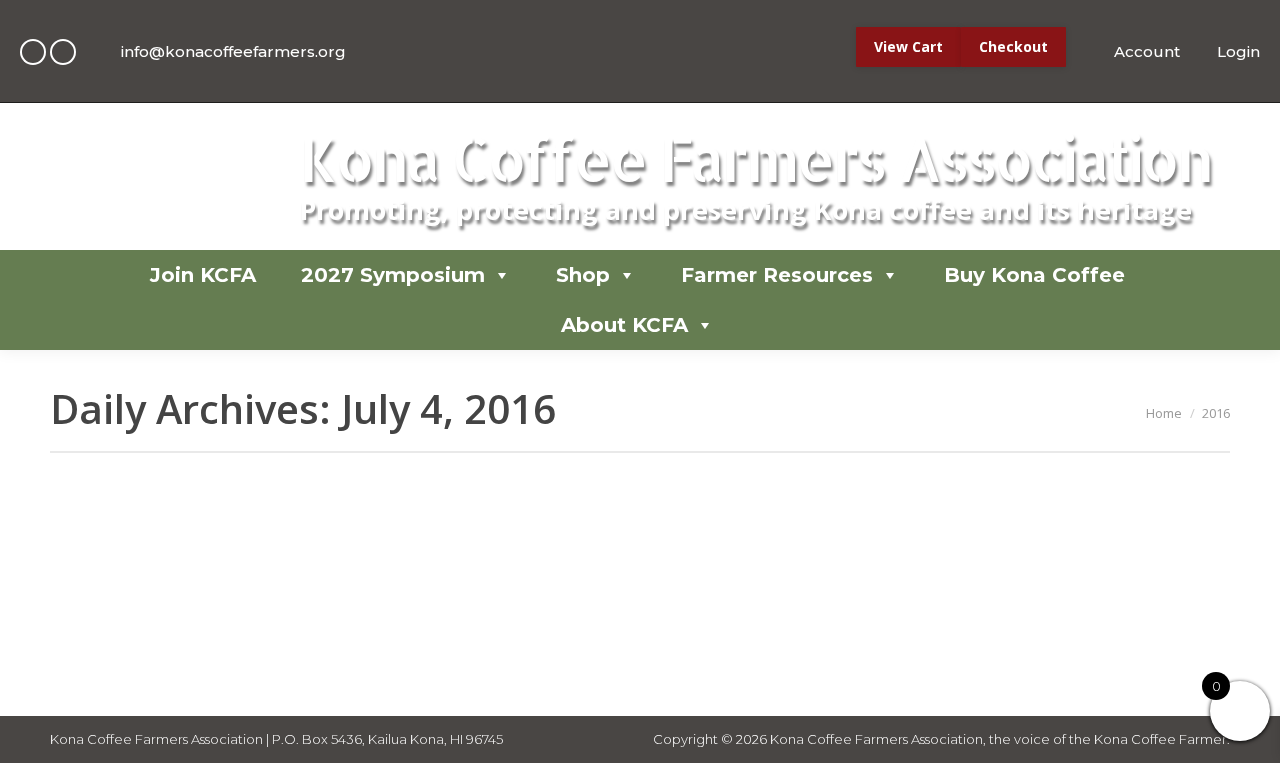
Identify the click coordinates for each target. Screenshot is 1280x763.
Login (1238, 51)
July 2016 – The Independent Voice (297, 524)
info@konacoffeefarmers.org (233, 51)
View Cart (908, 46)
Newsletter (110, 565)
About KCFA (624, 325)
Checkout (1013, 46)
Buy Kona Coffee (1034, 275)
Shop (583, 275)
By (217, 565)
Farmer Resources (777, 275)
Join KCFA (203, 275)
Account (1146, 51)
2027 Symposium (393, 275)
